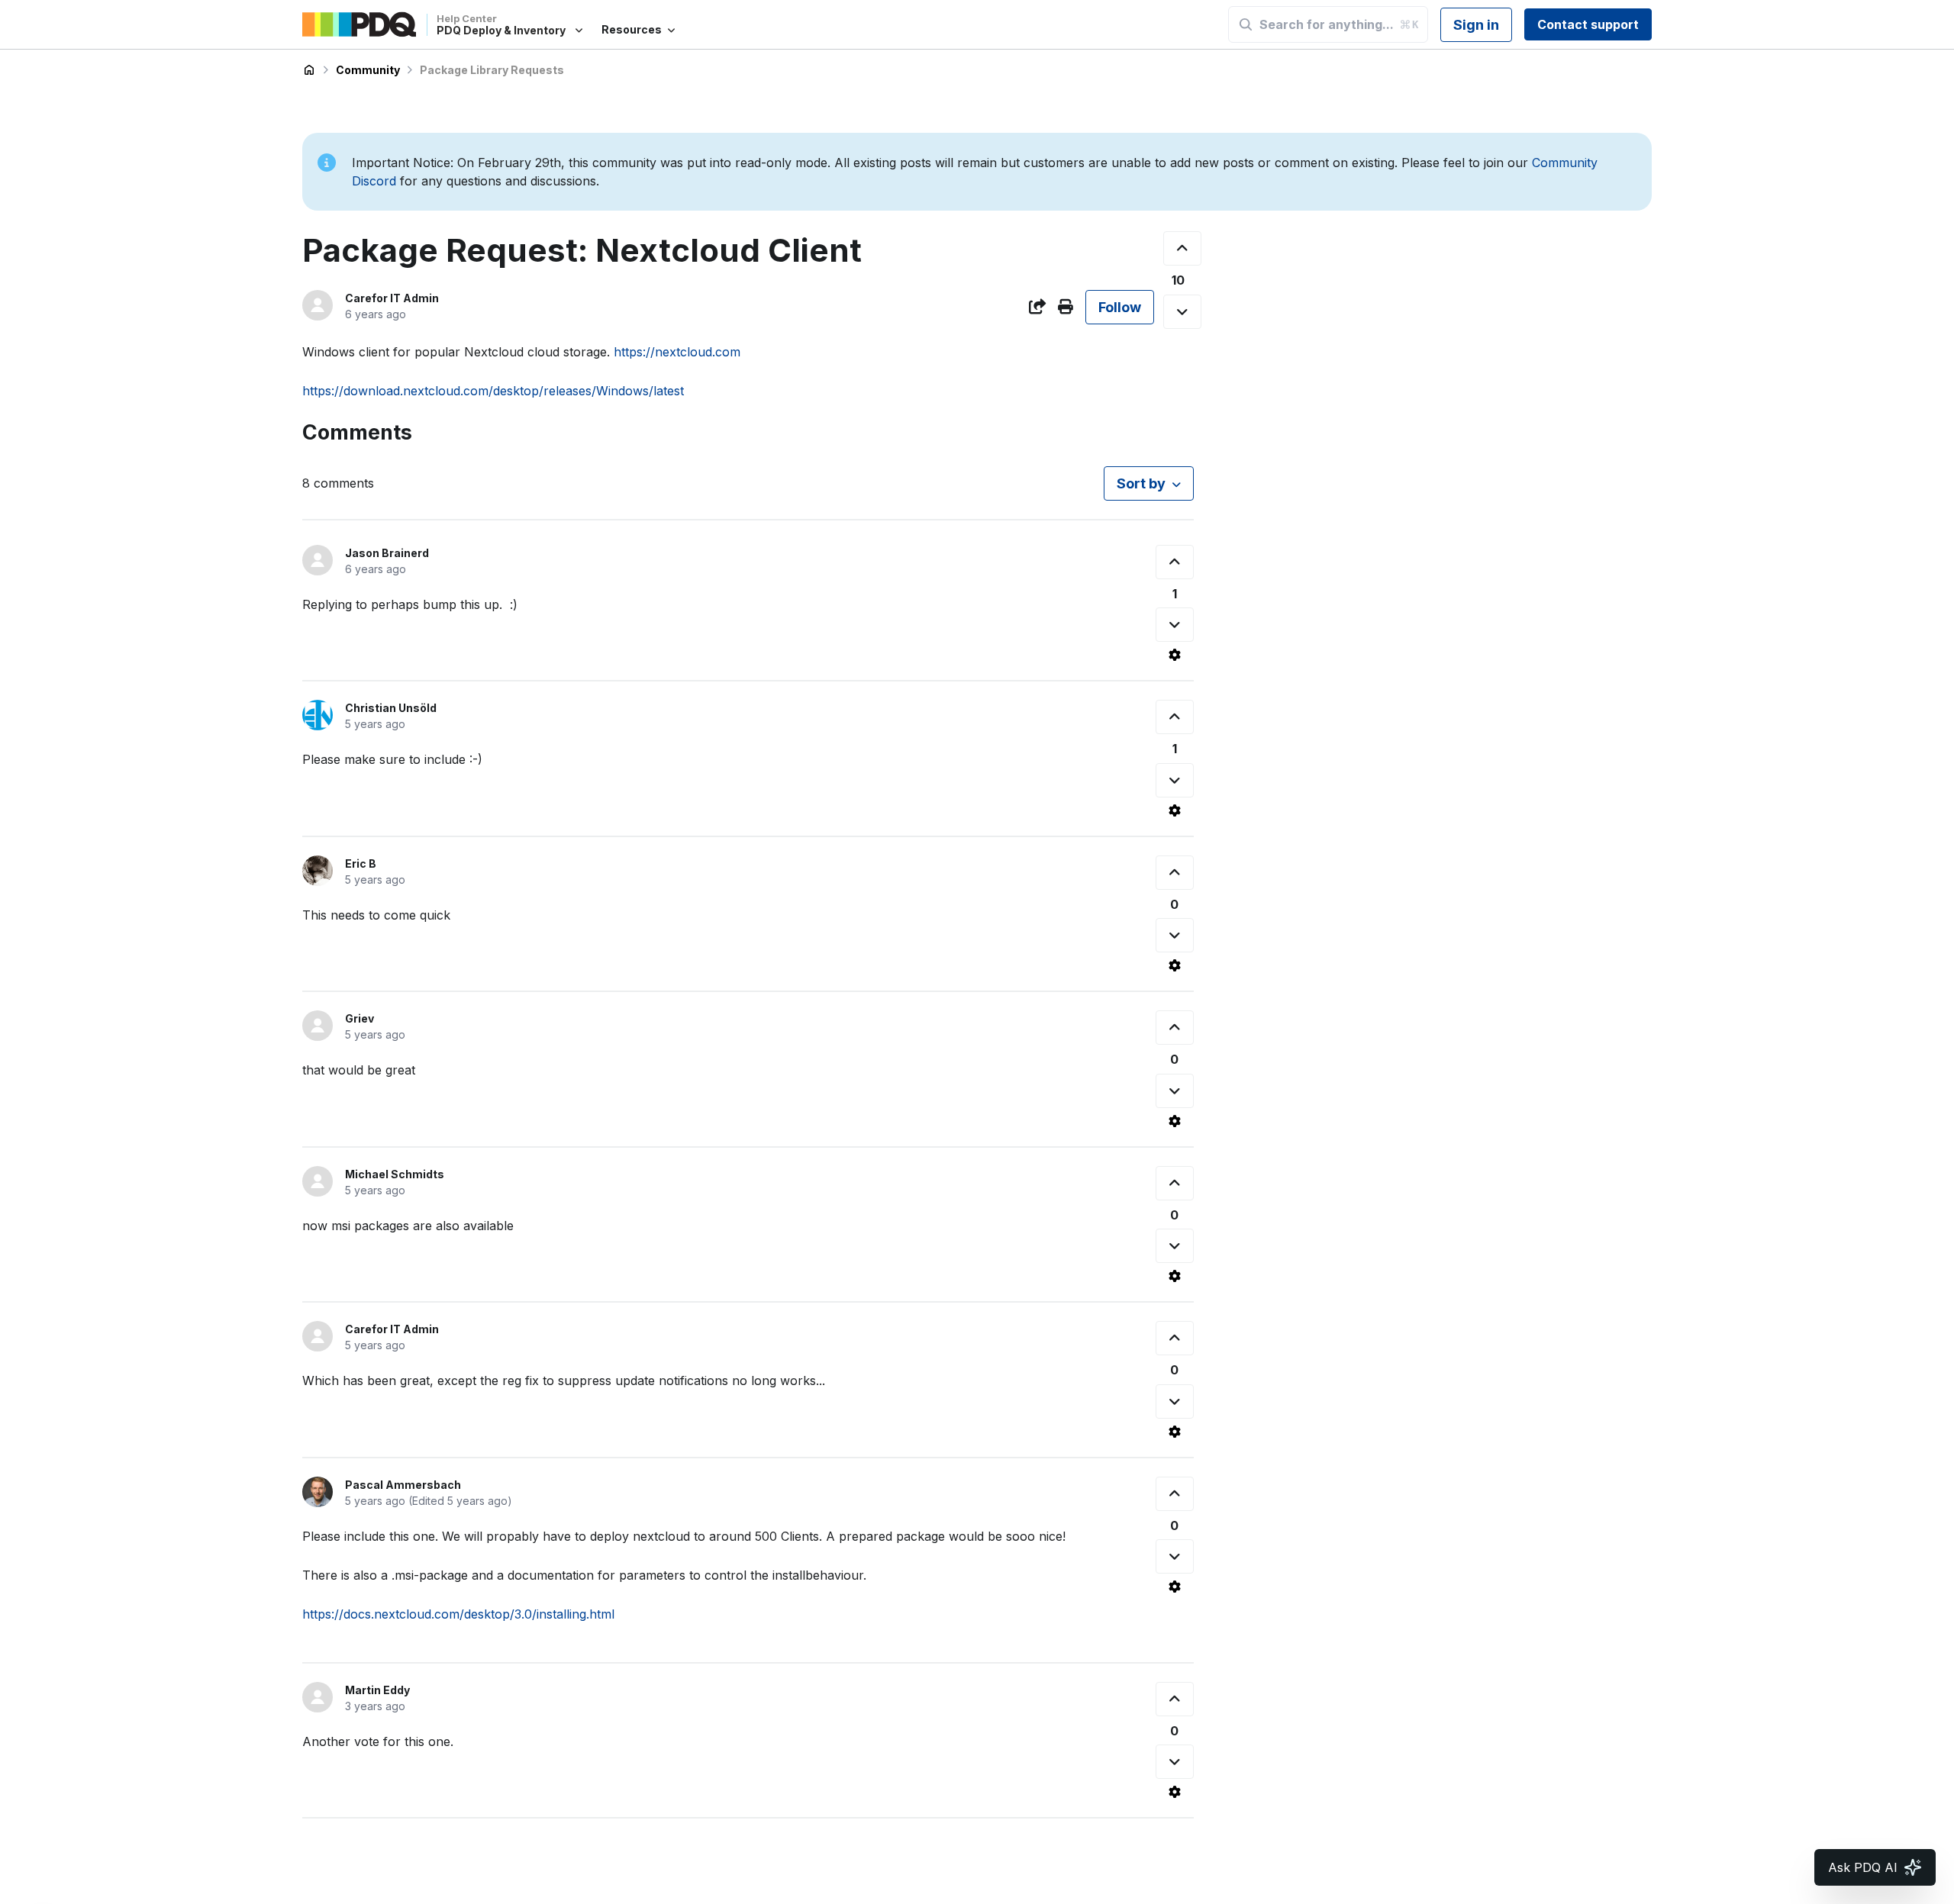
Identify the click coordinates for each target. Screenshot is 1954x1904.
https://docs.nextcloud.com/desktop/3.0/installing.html (458, 1614)
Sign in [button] (1476, 25)
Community (368, 70)
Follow (1120, 307)
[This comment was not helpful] (1175, 625)
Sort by (1141, 483)
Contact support (1588, 24)
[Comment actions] (1175, 655)
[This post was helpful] (1182, 248)
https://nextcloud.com (677, 352)
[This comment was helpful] (1175, 562)
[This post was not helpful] (1182, 312)
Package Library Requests (492, 70)
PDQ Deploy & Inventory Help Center (309, 70)
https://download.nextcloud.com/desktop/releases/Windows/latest (493, 391)
